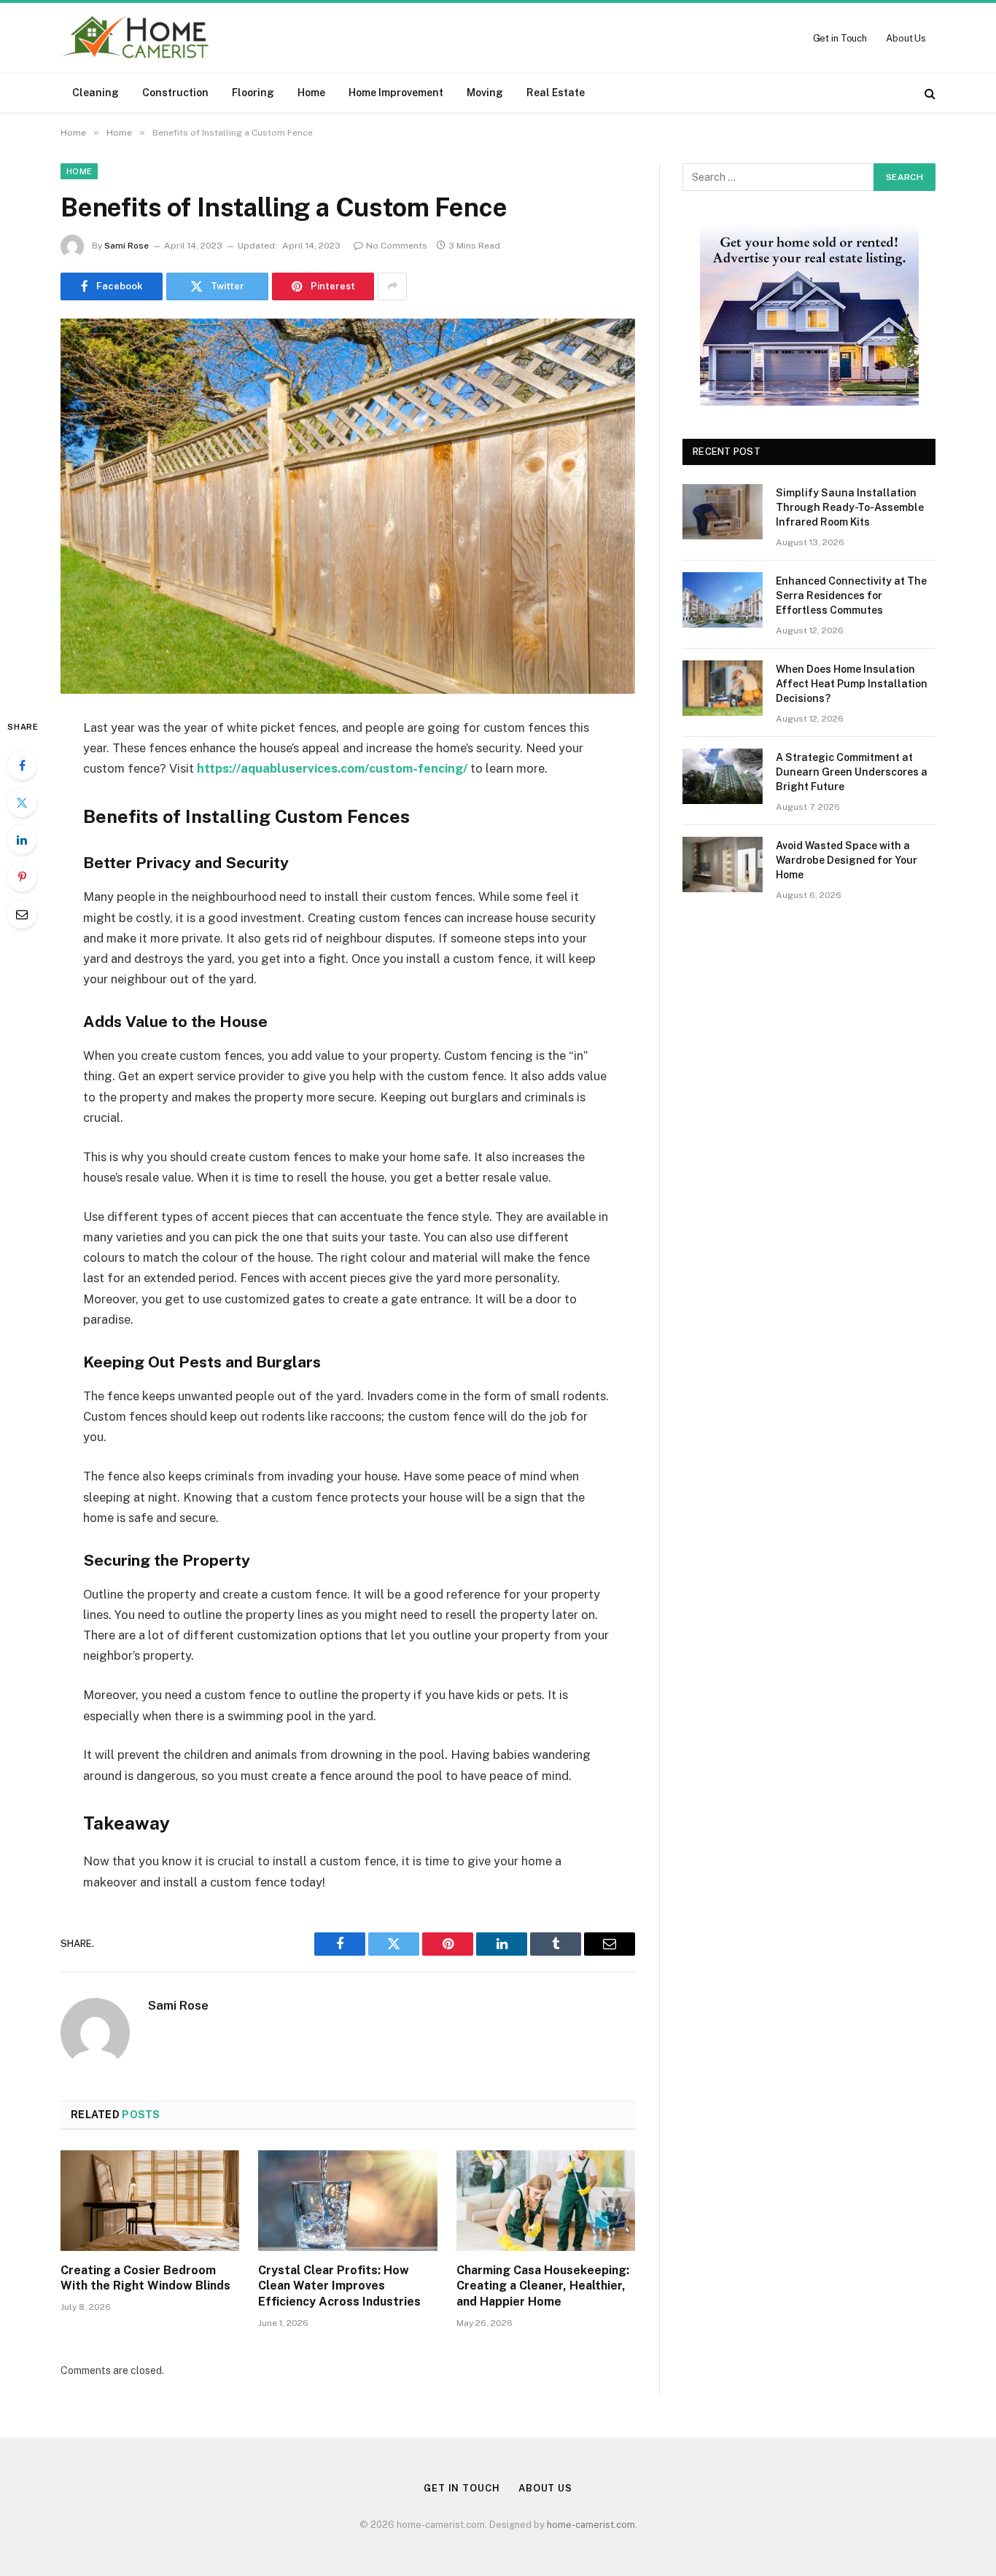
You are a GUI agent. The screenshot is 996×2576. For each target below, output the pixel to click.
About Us (906, 38)
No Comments (397, 246)
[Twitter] (22, 803)
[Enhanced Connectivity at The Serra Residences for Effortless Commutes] (723, 600)
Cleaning (96, 93)
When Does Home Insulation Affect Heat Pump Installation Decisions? (852, 684)
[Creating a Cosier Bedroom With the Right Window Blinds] (150, 2201)
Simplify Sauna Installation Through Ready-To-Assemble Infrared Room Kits (850, 507)
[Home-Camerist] (136, 38)
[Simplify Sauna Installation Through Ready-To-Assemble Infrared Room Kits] (723, 512)
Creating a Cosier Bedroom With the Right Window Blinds (145, 2278)
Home (311, 93)
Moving (485, 93)
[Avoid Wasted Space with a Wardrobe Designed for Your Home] (723, 864)
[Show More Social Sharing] (392, 286)
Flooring (253, 93)
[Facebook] (22, 765)
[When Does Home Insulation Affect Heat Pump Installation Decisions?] (723, 688)
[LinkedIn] (22, 840)
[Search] (929, 93)
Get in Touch (840, 38)
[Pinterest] (22, 877)
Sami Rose (127, 246)
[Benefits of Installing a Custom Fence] (348, 506)
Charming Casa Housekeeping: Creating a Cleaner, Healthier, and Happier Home (543, 2286)
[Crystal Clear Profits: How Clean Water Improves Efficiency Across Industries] (347, 2201)
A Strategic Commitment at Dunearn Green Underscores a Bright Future (852, 772)
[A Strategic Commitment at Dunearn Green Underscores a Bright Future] (723, 776)
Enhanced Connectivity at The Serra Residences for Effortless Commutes (851, 596)
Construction (175, 93)
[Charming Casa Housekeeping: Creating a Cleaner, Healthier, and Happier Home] (546, 2201)
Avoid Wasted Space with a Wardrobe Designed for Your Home (847, 860)
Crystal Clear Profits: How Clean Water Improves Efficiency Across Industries (339, 2286)
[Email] (22, 914)
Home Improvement (396, 93)
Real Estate (556, 93)
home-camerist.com (591, 2525)
